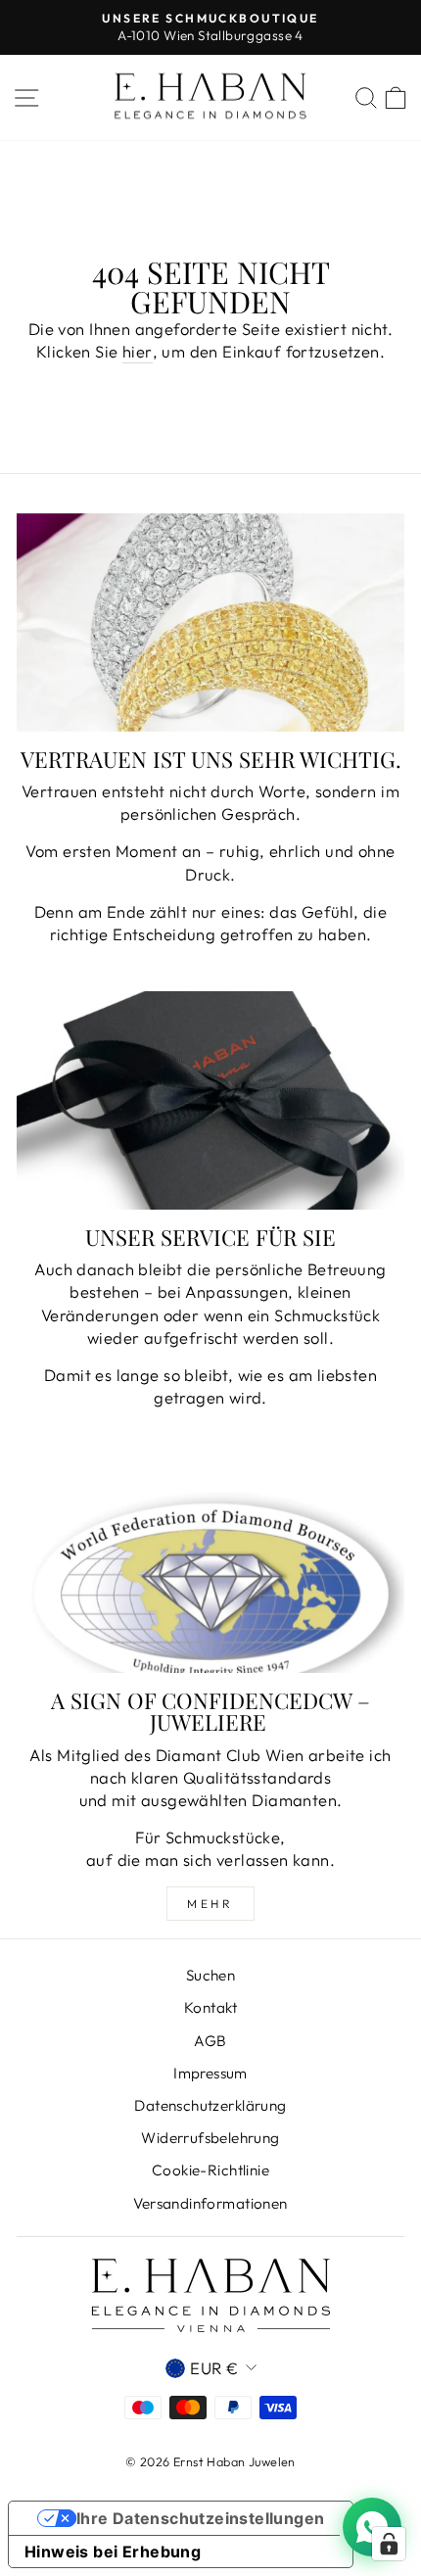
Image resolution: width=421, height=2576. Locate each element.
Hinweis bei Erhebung (113, 2552)
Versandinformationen (210, 2203)
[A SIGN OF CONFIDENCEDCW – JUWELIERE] (210, 1564)
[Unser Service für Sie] (210, 1100)
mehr (210, 1904)
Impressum (210, 2073)
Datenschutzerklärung (210, 2105)
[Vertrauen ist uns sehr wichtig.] (210, 622)
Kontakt (210, 2007)
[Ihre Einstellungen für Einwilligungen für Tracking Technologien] (389, 2544)
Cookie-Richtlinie (210, 2170)
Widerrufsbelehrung (210, 2138)
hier (138, 351)
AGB (210, 2041)
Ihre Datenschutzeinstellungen (201, 2518)
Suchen (210, 1975)
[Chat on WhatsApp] (372, 2527)
